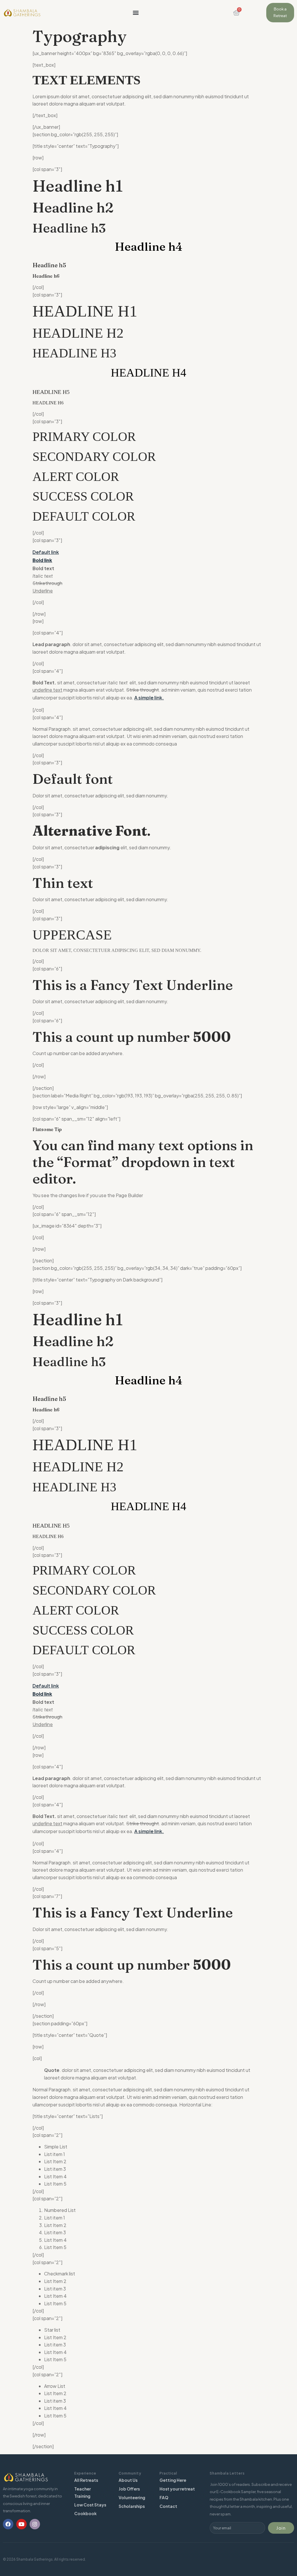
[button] (136, 13)
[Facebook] (8, 2524)
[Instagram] (35, 2524)
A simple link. (149, 698)
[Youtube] (21, 2524)
